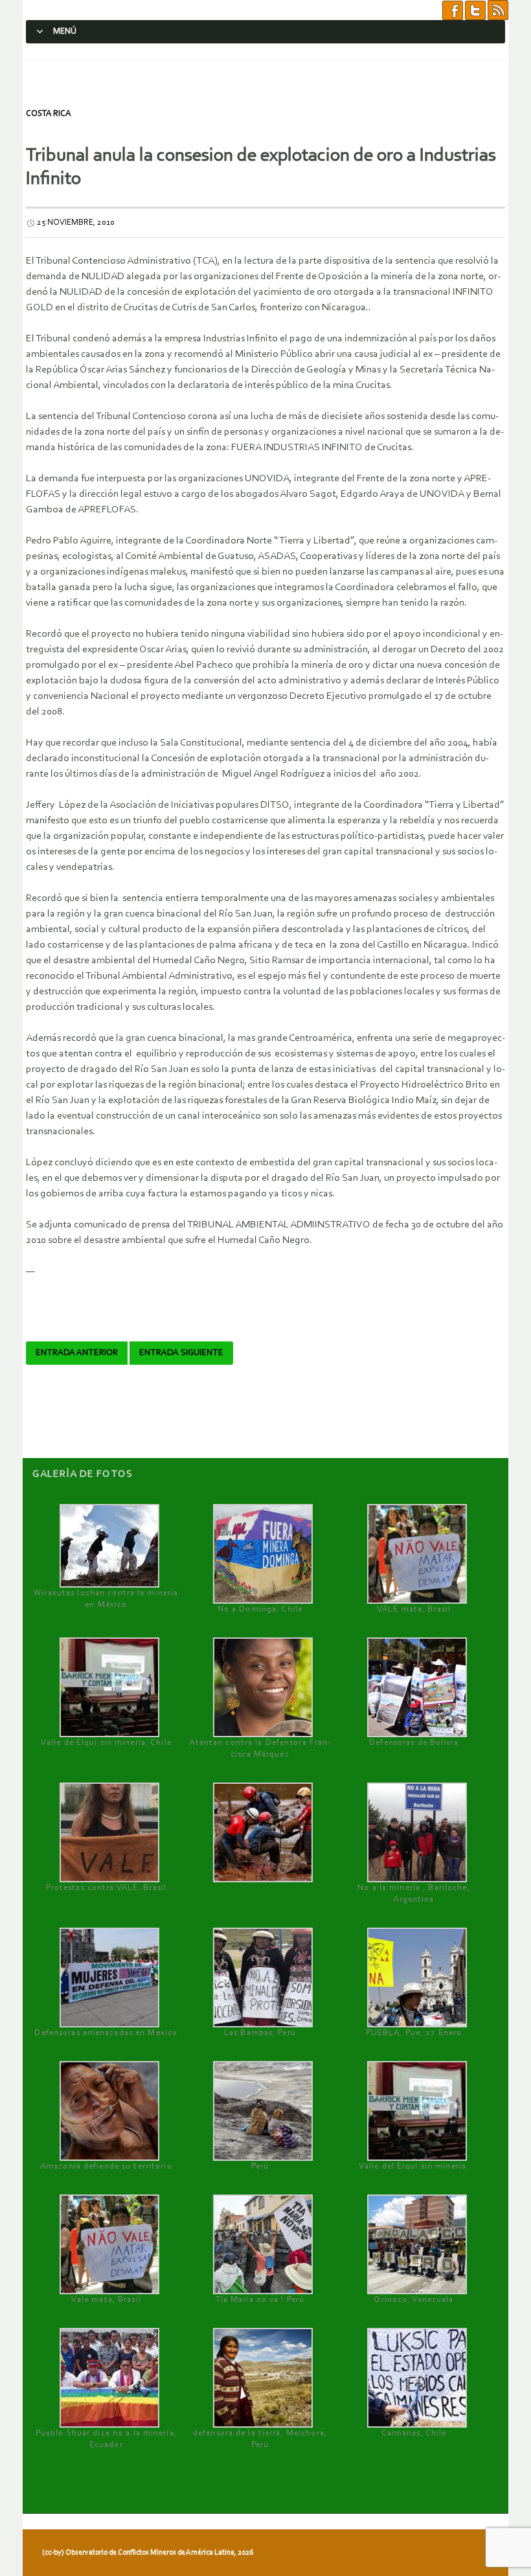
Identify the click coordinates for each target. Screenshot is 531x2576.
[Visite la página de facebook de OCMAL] (453, 10)
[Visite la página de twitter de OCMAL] (475, 10)
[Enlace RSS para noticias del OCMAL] (498, 10)
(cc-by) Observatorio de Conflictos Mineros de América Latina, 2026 (148, 2553)
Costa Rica (48, 114)
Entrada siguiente (181, 1353)
